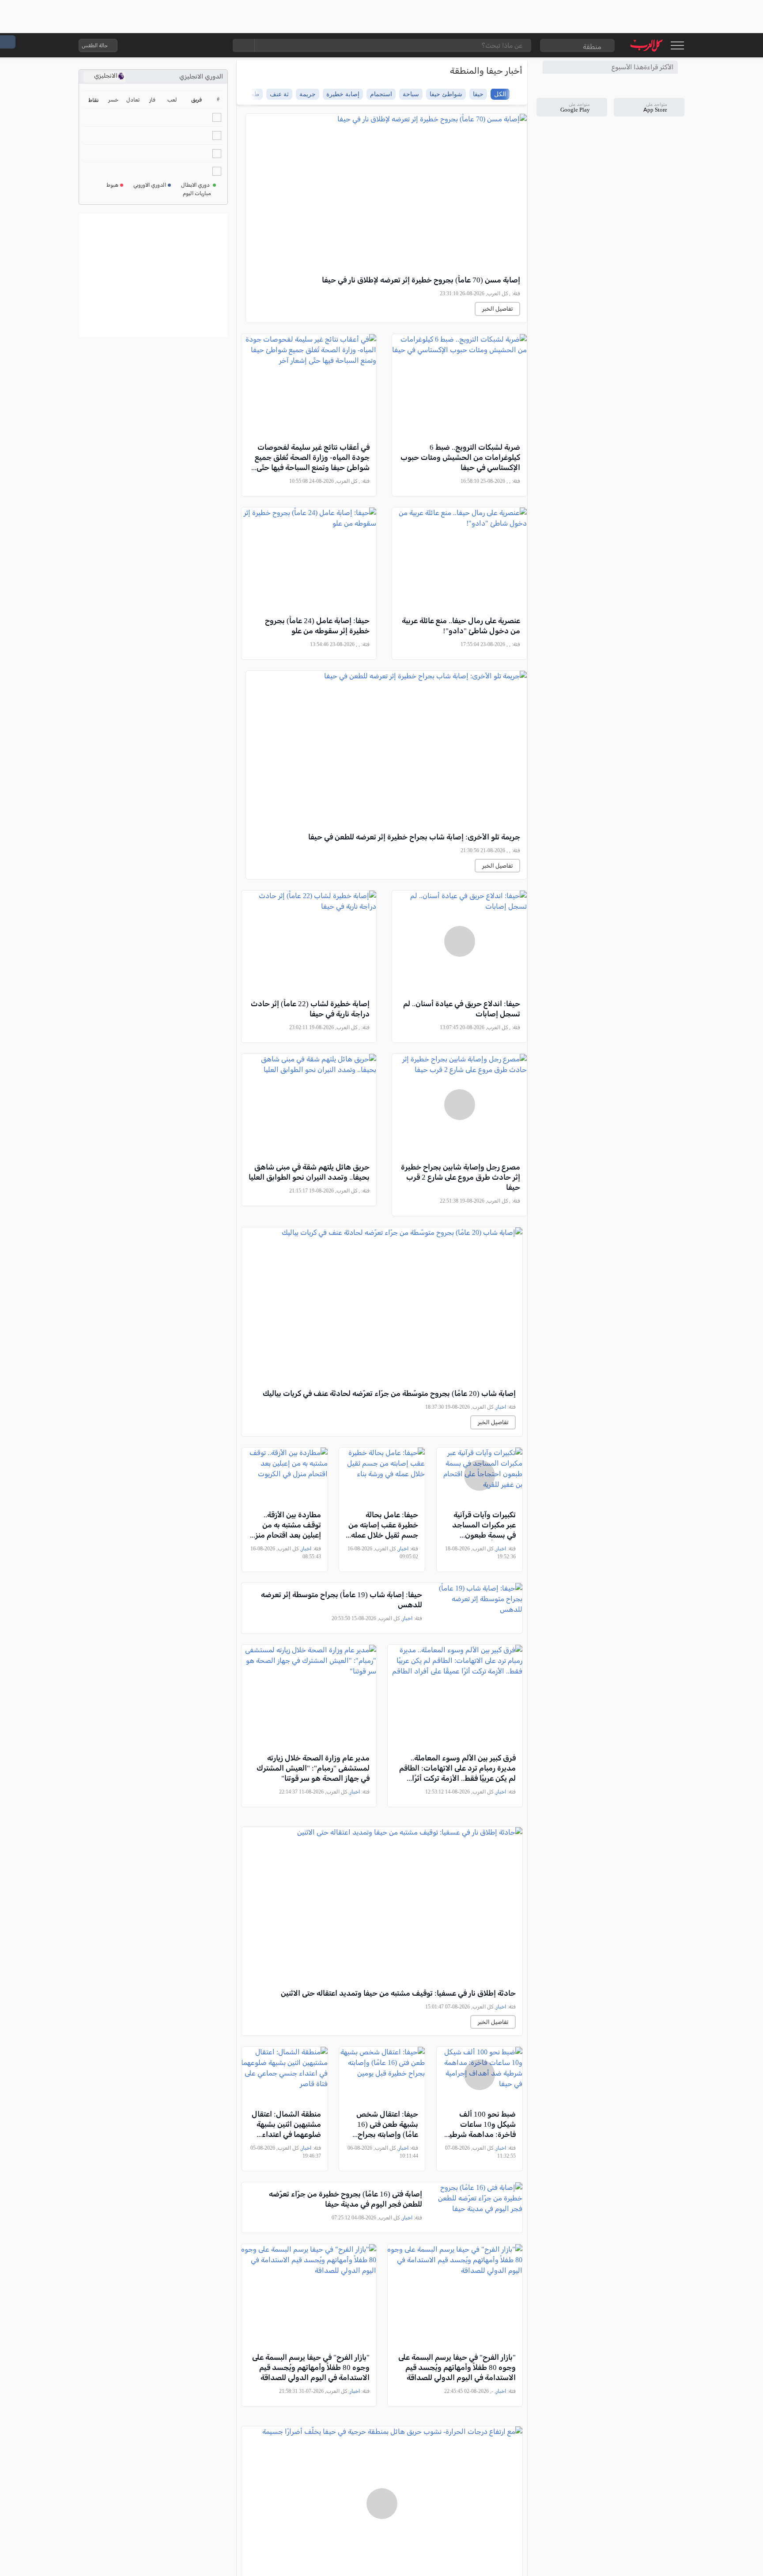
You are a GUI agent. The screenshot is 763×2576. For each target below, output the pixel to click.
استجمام (381, 94)
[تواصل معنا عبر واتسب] (144, 45)
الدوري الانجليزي (201, 77)
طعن (253, 94)
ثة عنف (279, 94)
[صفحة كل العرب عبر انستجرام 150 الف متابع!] (215, 45)
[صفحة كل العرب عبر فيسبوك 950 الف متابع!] (197, 45)
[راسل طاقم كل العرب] (162, 45)
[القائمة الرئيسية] (677, 45)
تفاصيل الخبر (497, 309)
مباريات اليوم (197, 193)
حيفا (478, 94)
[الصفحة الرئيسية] (647, 45)
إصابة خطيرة (343, 94)
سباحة (411, 94)
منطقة (592, 47)
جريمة (308, 94)
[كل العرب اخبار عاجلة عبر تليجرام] (180, 45)
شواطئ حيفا (446, 94)
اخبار (501, 1407)
